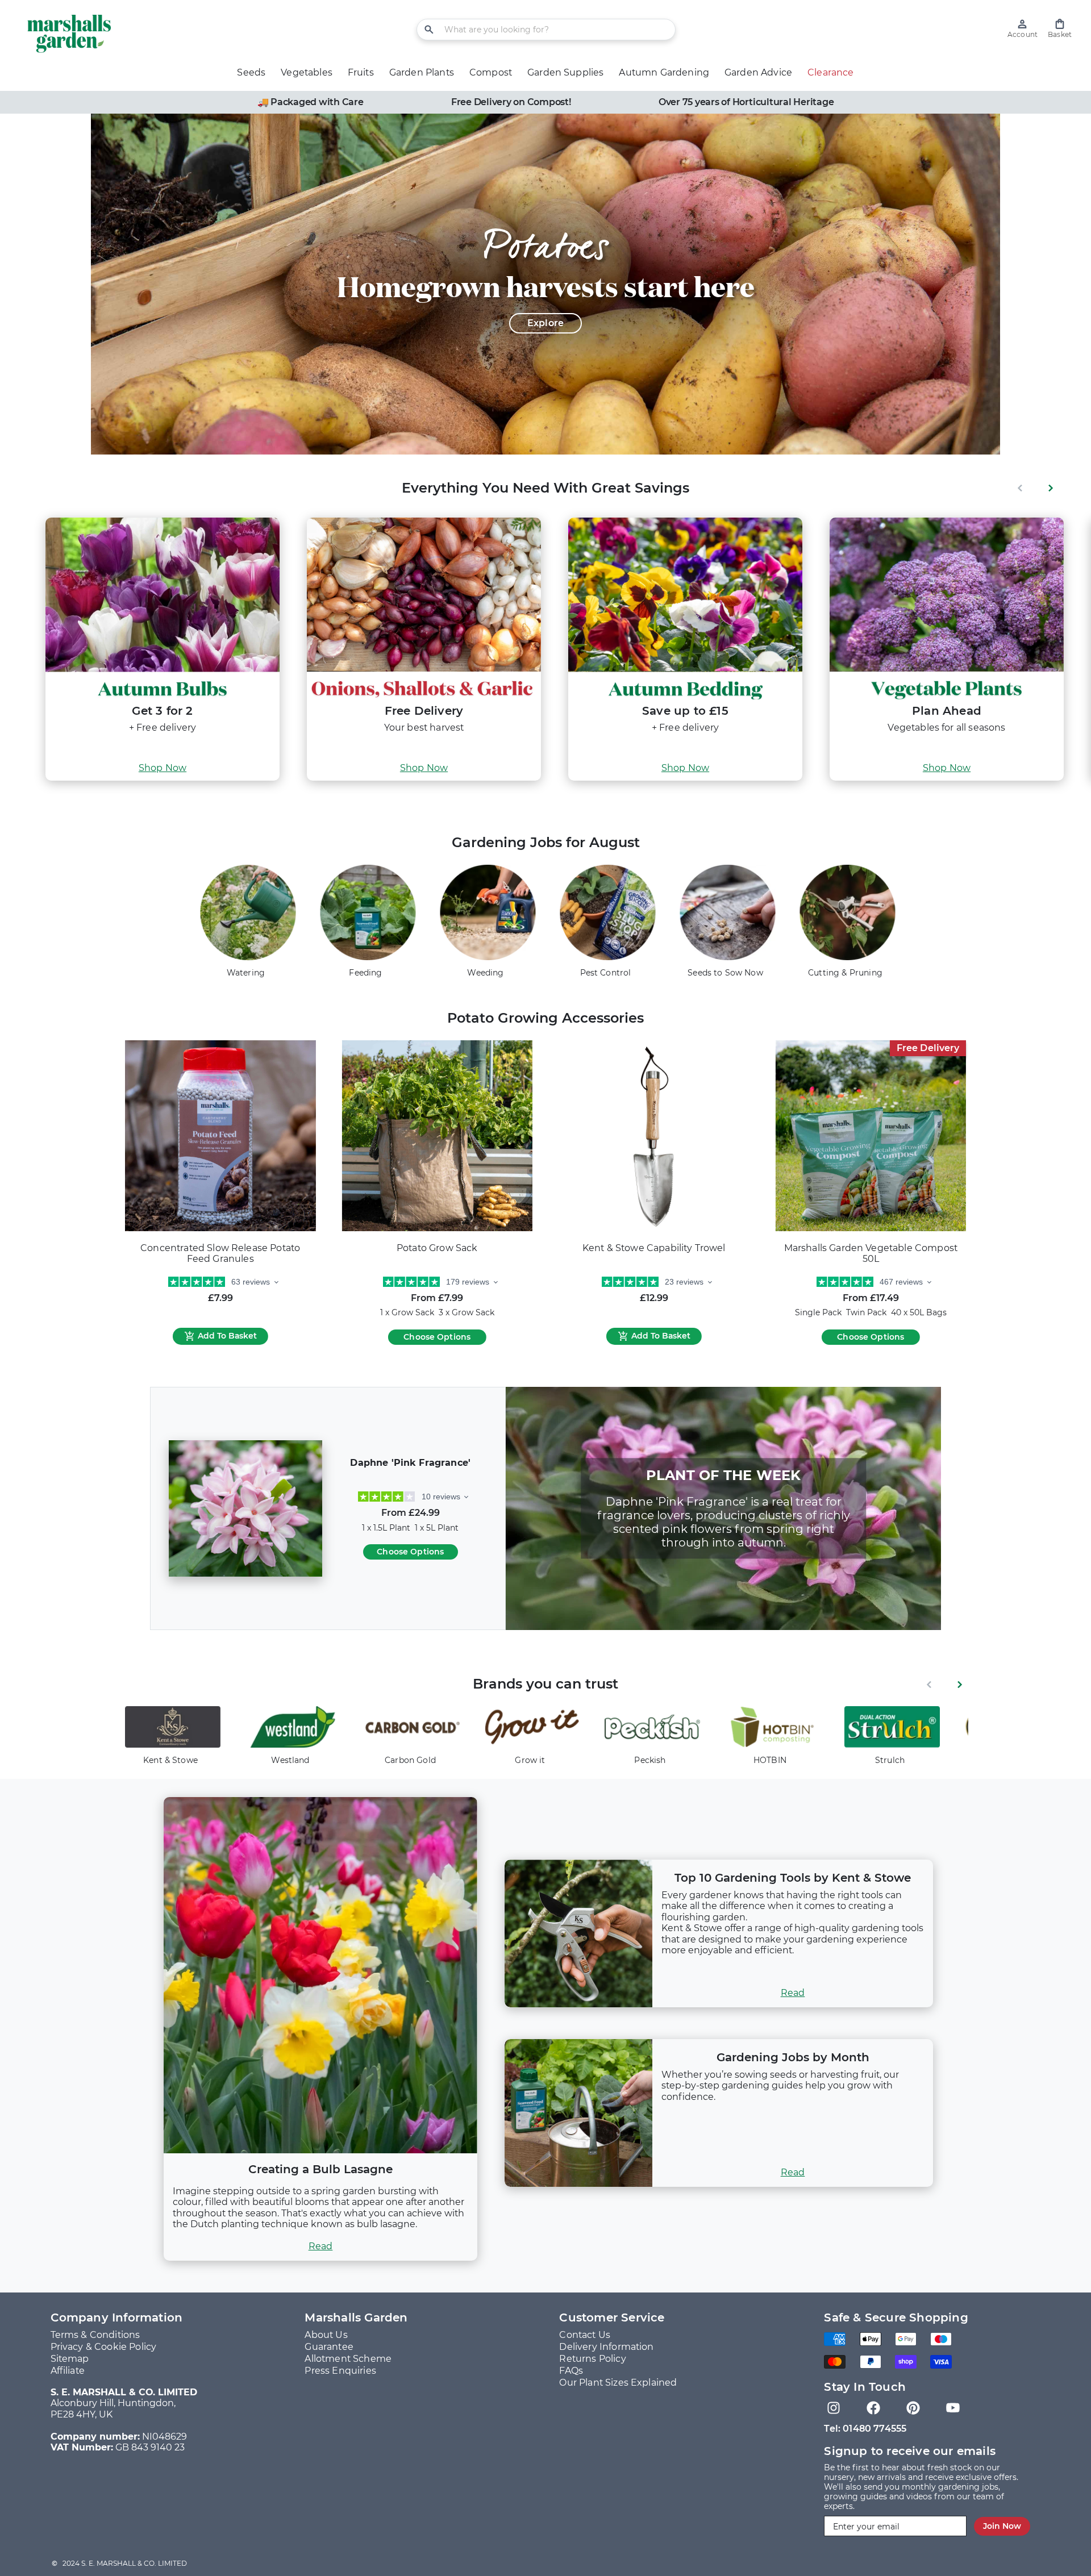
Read (321, 2246)
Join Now (1002, 2526)
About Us (326, 2335)
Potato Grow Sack (437, 1248)
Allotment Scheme (348, 2359)
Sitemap (70, 2359)
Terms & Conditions (95, 2335)
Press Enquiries (340, 2371)
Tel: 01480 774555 (865, 2429)
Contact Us (585, 2335)
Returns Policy (592, 2359)
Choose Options (437, 1337)
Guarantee (329, 2347)
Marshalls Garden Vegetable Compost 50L (871, 1254)
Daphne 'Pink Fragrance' (410, 1463)
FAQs (571, 2371)
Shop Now (163, 768)
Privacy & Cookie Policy (104, 2347)
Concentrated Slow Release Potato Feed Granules (220, 1254)
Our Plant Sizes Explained (618, 2383)
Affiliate (68, 2371)
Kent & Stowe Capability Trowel (654, 1248)
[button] (1060, 29)
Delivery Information (606, 2347)
